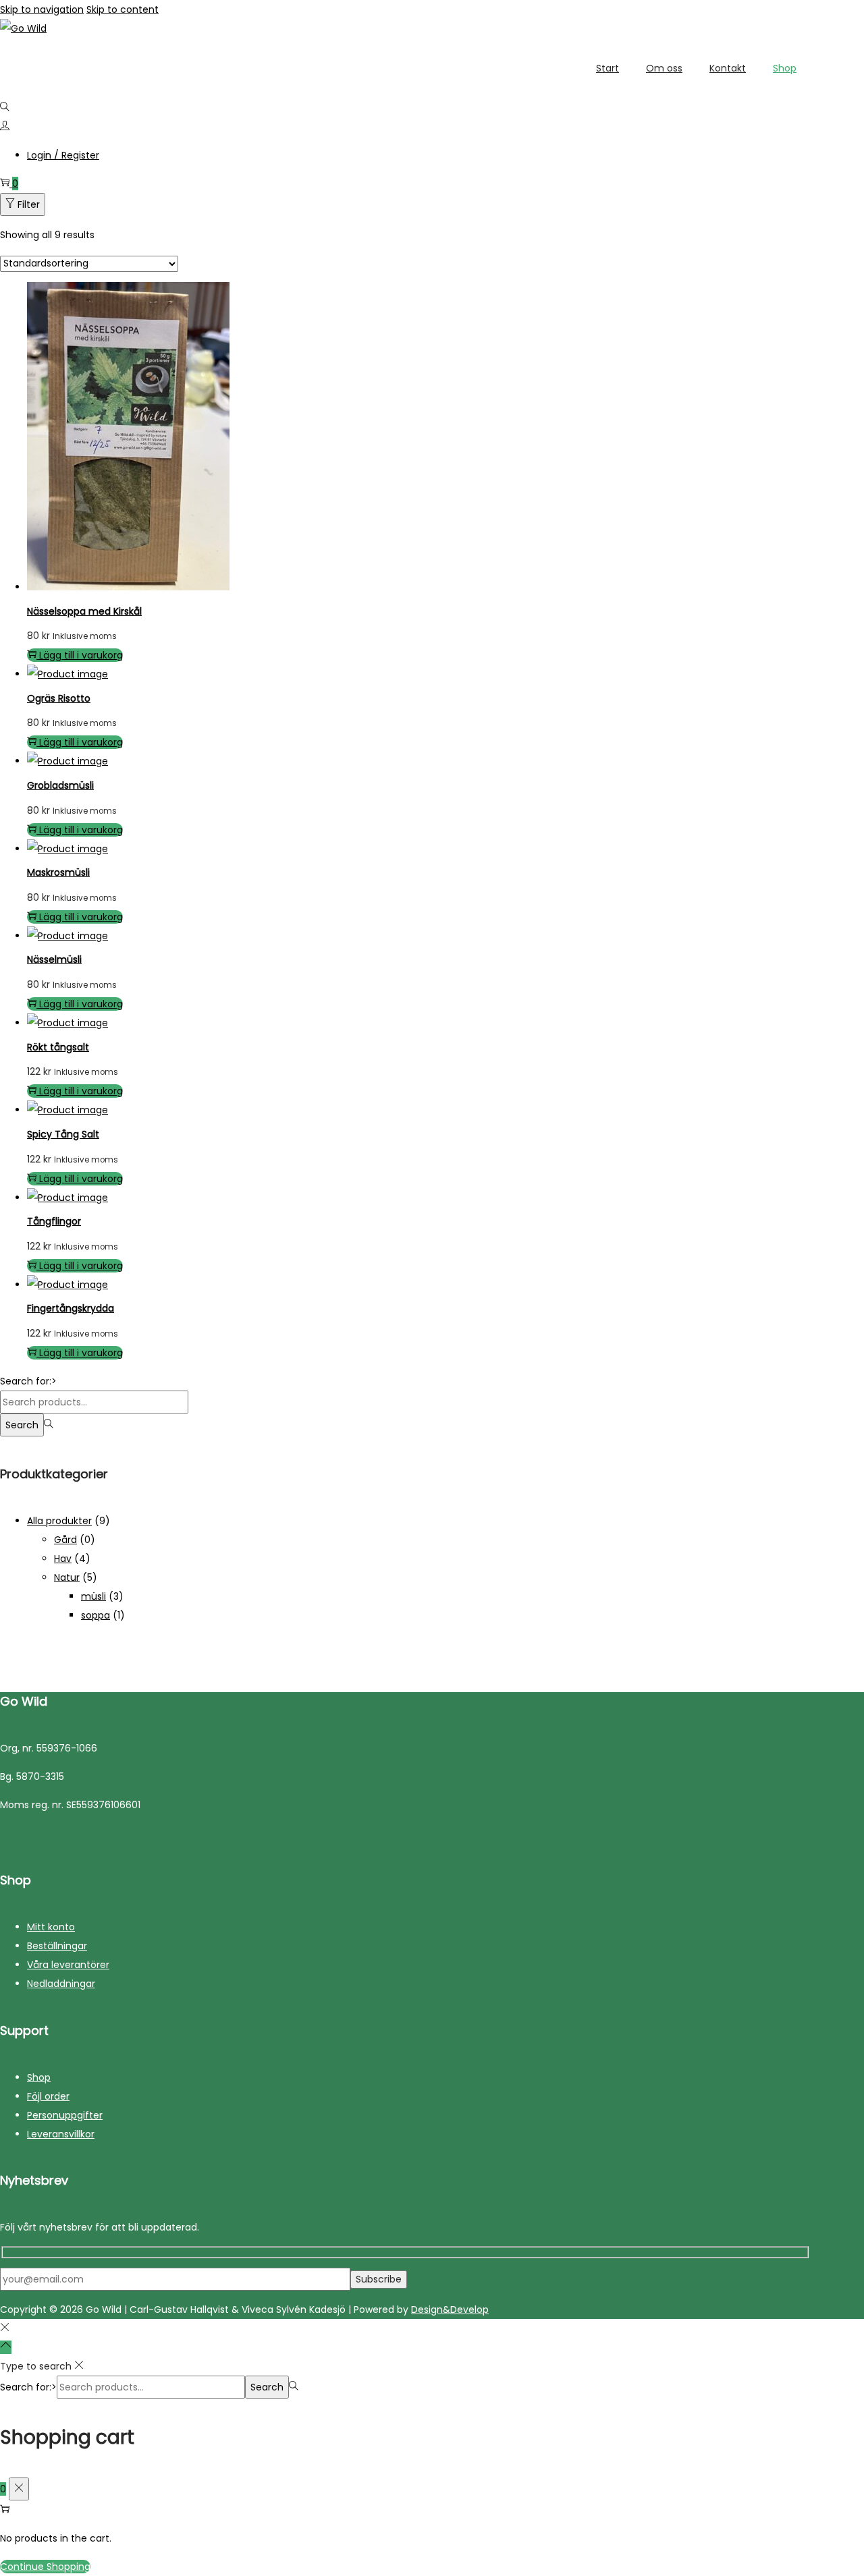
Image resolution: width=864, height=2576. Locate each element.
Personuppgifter (65, 2115)
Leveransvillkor (61, 2134)
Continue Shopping (45, 2567)
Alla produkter (59, 1521)
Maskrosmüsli (58, 872)
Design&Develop (450, 2309)
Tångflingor (54, 1221)
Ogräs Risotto (59, 698)
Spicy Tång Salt (63, 1134)
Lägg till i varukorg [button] (81, 655)
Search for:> (28, 1381)
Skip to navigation (42, 9)
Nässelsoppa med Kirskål (84, 611)
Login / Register (63, 155)
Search (22, 1425)
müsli (93, 1596)
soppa (96, 1615)
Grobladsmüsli (60, 785)
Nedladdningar (61, 1984)
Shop (39, 2077)
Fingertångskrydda (71, 1308)
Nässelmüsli (54, 959)
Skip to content (123, 9)
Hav (63, 1559)
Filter (29, 204)
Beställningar (57, 1946)
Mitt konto (51, 1927)
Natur (67, 1577)
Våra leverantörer (68, 1965)
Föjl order (48, 2096)
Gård (65, 1540)
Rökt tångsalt (58, 1047)
